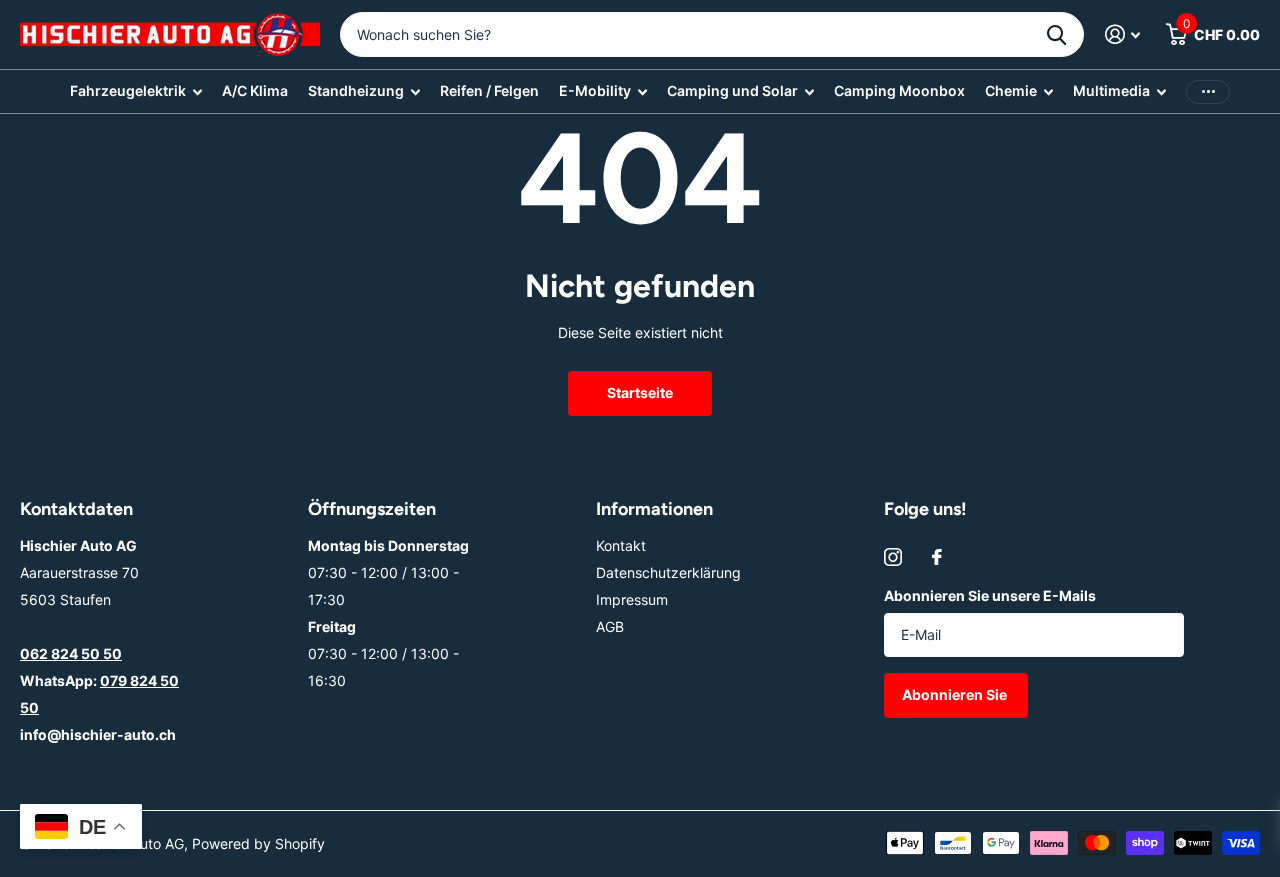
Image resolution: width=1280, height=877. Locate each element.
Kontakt (621, 545)
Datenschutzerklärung (668, 572)
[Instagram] (893, 557)
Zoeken (1056, 34)
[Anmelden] (1122, 34)
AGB (610, 626)
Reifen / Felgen (489, 90)
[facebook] (937, 557)
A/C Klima (255, 90)
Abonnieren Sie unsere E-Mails (990, 595)
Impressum (632, 599)
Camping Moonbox (899, 90)
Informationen (654, 509)
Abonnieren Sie (956, 694)
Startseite (640, 392)
